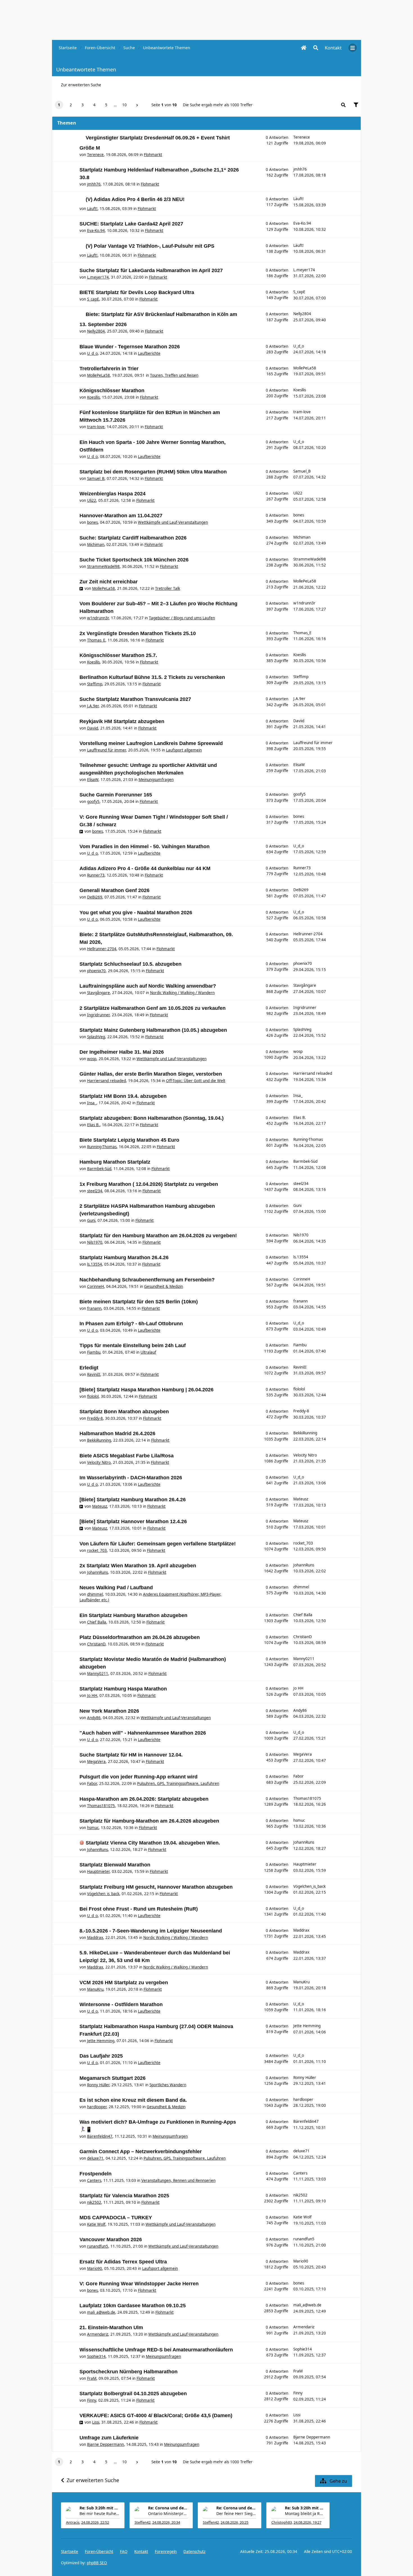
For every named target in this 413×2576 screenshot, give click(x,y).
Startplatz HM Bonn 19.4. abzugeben (123, 1096)
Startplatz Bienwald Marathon (115, 1865)
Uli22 (92, 500)
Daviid (93, 728)
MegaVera (96, 1762)
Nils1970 (95, 1242)
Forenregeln (166, 2552)
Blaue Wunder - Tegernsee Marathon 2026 (130, 347)
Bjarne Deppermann (105, 2444)
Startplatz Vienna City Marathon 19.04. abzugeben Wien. (153, 1843)
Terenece (95, 155)
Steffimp (95, 684)
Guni (91, 1220)
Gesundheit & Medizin (164, 1286)
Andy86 (94, 1718)
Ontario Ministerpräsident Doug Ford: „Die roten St (168, 2513)
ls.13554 (95, 1264)
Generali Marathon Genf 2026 (114, 890)
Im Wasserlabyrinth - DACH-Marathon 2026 (131, 1478)
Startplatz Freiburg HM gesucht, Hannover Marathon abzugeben (156, 1887)
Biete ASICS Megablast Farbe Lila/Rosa (127, 1456)
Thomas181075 (101, 1806)
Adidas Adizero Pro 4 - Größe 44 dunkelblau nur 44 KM (145, 868)
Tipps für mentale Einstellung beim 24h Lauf (133, 1345)
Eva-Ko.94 (96, 231)
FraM (92, 2378)
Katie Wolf (96, 2224)
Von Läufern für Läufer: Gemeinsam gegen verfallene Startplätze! (158, 1544)
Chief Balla (97, 1622)
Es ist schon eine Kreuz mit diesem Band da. (133, 2100)
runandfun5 (98, 2246)
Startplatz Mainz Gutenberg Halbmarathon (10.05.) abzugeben (153, 1030)
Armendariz (98, 2334)
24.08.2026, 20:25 (234, 2522)
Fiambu (94, 1352)
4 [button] (94, 105)
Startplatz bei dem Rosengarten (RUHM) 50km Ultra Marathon (153, 472)
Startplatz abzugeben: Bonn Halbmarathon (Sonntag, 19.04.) (152, 1118)
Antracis (73, 2522)
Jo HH (92, 1695)
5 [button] (106, 105)
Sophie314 (96, 2356)
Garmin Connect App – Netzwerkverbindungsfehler (141, 2151)
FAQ (124, 2552)
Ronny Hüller (98, 2085)
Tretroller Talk (168, 588)
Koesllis (93, 397)
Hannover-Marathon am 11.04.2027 (121, 516)
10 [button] (124, 105)
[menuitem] (333, 48)
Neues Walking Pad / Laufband (116, 1588)
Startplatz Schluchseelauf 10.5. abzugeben (131, 964)
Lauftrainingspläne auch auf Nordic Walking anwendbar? (148, 986)
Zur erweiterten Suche (81, 85)
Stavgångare (98, 993)
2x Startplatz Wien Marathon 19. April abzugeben (138, 1566)
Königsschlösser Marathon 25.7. (118, 655)
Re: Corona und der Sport (168, 2508)
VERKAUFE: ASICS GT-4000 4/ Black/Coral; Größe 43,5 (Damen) (156, 2415)
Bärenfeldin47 (100, 2136)
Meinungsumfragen (156, 780)
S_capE (93, 299)
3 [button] (83, 105)
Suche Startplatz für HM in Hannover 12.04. (131, 1755)
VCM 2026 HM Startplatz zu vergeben (124, 1983)
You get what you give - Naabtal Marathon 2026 (136, 913)
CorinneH (96, 1286)
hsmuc (93, 1828)
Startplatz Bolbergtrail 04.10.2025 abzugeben (133, 2394)
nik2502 (94, 2202)
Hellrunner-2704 (102, 949)
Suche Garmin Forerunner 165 (116, 795)
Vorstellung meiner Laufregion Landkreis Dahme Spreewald (151, 743)
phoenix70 (96, 971)
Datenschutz (194, 2552)
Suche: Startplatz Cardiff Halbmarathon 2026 (133, 538)
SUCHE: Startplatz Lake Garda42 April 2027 (131, 224)
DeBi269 (95, 897)
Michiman (96, 545)
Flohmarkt (153, 155)
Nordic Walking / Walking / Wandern (182, 993)
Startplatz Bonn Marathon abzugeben (124, 1412)
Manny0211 (98, 1674)
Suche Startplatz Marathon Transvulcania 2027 (135, 699)
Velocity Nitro (99, 1462)
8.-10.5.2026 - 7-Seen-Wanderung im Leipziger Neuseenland (151, 1931)
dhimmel (95, 1594)
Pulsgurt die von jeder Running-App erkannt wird (139, 1777)
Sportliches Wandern (168, 2085)
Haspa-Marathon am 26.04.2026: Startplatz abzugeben (144, 1799)
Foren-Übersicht (99, 2552)
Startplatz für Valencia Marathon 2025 (124, 2196)
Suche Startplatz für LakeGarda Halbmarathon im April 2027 (151, 270)
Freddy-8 (95, 1418)
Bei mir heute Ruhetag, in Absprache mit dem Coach (99, 2513)
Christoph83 (282, 2522)
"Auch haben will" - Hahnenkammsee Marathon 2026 (143, 1733)
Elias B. (93, 1125)
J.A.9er (93, 706)
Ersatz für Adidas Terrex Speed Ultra (123, 2262)
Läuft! (92, 209)
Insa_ (92, 1103)
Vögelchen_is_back (103, 1894)
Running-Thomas (102, 1147)
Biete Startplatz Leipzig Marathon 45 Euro (129, 1140)
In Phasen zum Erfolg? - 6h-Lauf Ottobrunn (131, 1324)
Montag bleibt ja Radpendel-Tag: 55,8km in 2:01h (305, 2513)
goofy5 (93, 802)
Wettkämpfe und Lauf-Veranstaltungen (173, 522)
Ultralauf (148, 1352)
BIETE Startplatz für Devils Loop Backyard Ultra (137, 292)
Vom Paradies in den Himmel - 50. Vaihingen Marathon (145, 846)
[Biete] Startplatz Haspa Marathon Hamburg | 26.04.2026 (147, 1390)
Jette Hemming (101, 2041)
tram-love (96, 427)
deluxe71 (95, 2158)
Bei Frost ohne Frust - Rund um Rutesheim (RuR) (139, 1909)
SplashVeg (96, 1037)
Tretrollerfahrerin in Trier (109, 369)
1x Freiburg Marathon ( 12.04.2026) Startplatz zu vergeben (149, 1184)
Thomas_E (96, 640)
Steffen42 (143, 2522)
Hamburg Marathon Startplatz (115, 1162)
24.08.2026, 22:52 (95, 2522)
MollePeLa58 (98, 375)
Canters (94, 2180)
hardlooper (97, 2107)
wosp (92, 1059)
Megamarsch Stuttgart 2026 (113, 2078)
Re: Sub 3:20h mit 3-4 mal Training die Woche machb (99, 2508)
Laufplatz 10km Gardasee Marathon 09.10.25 (133, 2306)
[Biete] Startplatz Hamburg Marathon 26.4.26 (133, 1500)
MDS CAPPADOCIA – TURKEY (116, 2218)
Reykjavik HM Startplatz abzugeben (122, 721)
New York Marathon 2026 (109, 1711)
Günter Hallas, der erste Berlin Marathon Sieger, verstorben (151, 1074)
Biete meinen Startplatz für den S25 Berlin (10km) (139, 1302)
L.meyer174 (98, 277)
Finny (92, 2400)
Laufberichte (149, 353)
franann (94, 1308)
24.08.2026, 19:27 (308, 2522)
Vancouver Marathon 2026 (111, 2239)
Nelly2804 (96, 331)
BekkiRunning (99, 1440)
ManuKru (95, 1989)
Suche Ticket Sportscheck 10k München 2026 (134, 560)
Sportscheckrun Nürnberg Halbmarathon (129, 2372)
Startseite (70, 2552)
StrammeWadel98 (103, 566)
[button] (137, 105)
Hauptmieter (98, 1871)
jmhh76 (94, 184)
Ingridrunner (98, 1015)
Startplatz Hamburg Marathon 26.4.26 (124, 1257)
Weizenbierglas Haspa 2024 (113, 494)
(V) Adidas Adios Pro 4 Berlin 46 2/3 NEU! (135, 199)
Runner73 (96, 875)
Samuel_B (96, 478)
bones (92, 522)
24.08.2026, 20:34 (166, 2522)
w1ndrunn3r (98, 618)
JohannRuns (97, 1572)
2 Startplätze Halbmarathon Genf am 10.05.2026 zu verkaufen (153, 1008)
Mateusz (100, 1506)
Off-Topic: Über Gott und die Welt (196, 1081)
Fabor (92, 1783)
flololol (93, 1396)
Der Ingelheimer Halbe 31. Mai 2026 (122, 1052)
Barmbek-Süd (99, 1169)
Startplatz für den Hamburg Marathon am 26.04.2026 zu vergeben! (158, 1236)
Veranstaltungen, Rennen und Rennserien (178, 2180)
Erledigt (89, 1368)
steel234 (95, 1191)
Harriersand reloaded (106, 1081)
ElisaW (93, 780)
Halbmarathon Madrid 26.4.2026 (117, 1433)
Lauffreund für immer (106, 750)
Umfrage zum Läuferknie (109, 2438)
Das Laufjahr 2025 (101, 2056)
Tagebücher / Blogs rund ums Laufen (182, 618)
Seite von (164, 105)
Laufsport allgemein (184, 750)
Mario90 (95, 2268)
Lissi (96, 2422)
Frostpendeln (96, 2174)
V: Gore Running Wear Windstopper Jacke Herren (139, 2284)
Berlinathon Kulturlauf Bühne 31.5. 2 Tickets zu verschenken (152, 677)
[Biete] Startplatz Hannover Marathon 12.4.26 (133, 1521)
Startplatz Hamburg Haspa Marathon (123, 1689)
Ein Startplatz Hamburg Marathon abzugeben (133, 1615)
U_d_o (92, 353)
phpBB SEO (97, 2563)
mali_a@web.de (101, 2312)
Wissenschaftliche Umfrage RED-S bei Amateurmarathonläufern (156, 2350)
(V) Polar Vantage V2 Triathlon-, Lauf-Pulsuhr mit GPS (150, 246)
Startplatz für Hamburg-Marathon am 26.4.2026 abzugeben (149, 1821)
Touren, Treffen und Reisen (174, 375)
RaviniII (94, 1374)
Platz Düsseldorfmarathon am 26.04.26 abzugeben (140, 1637)
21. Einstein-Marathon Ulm (111, 2327)
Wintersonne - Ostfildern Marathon (121, 2004)
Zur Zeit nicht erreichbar (109, 582)
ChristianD (96, 1644)
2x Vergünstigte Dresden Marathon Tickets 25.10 (138, 633)
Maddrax (95, 1938)
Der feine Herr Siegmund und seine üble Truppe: (236, 2513)
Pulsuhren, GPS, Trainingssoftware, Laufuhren (178, 1783)
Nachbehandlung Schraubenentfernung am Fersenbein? (147, 1280)
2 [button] (71, 105)
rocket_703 (97, 1550)
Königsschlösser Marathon (112, 390)
